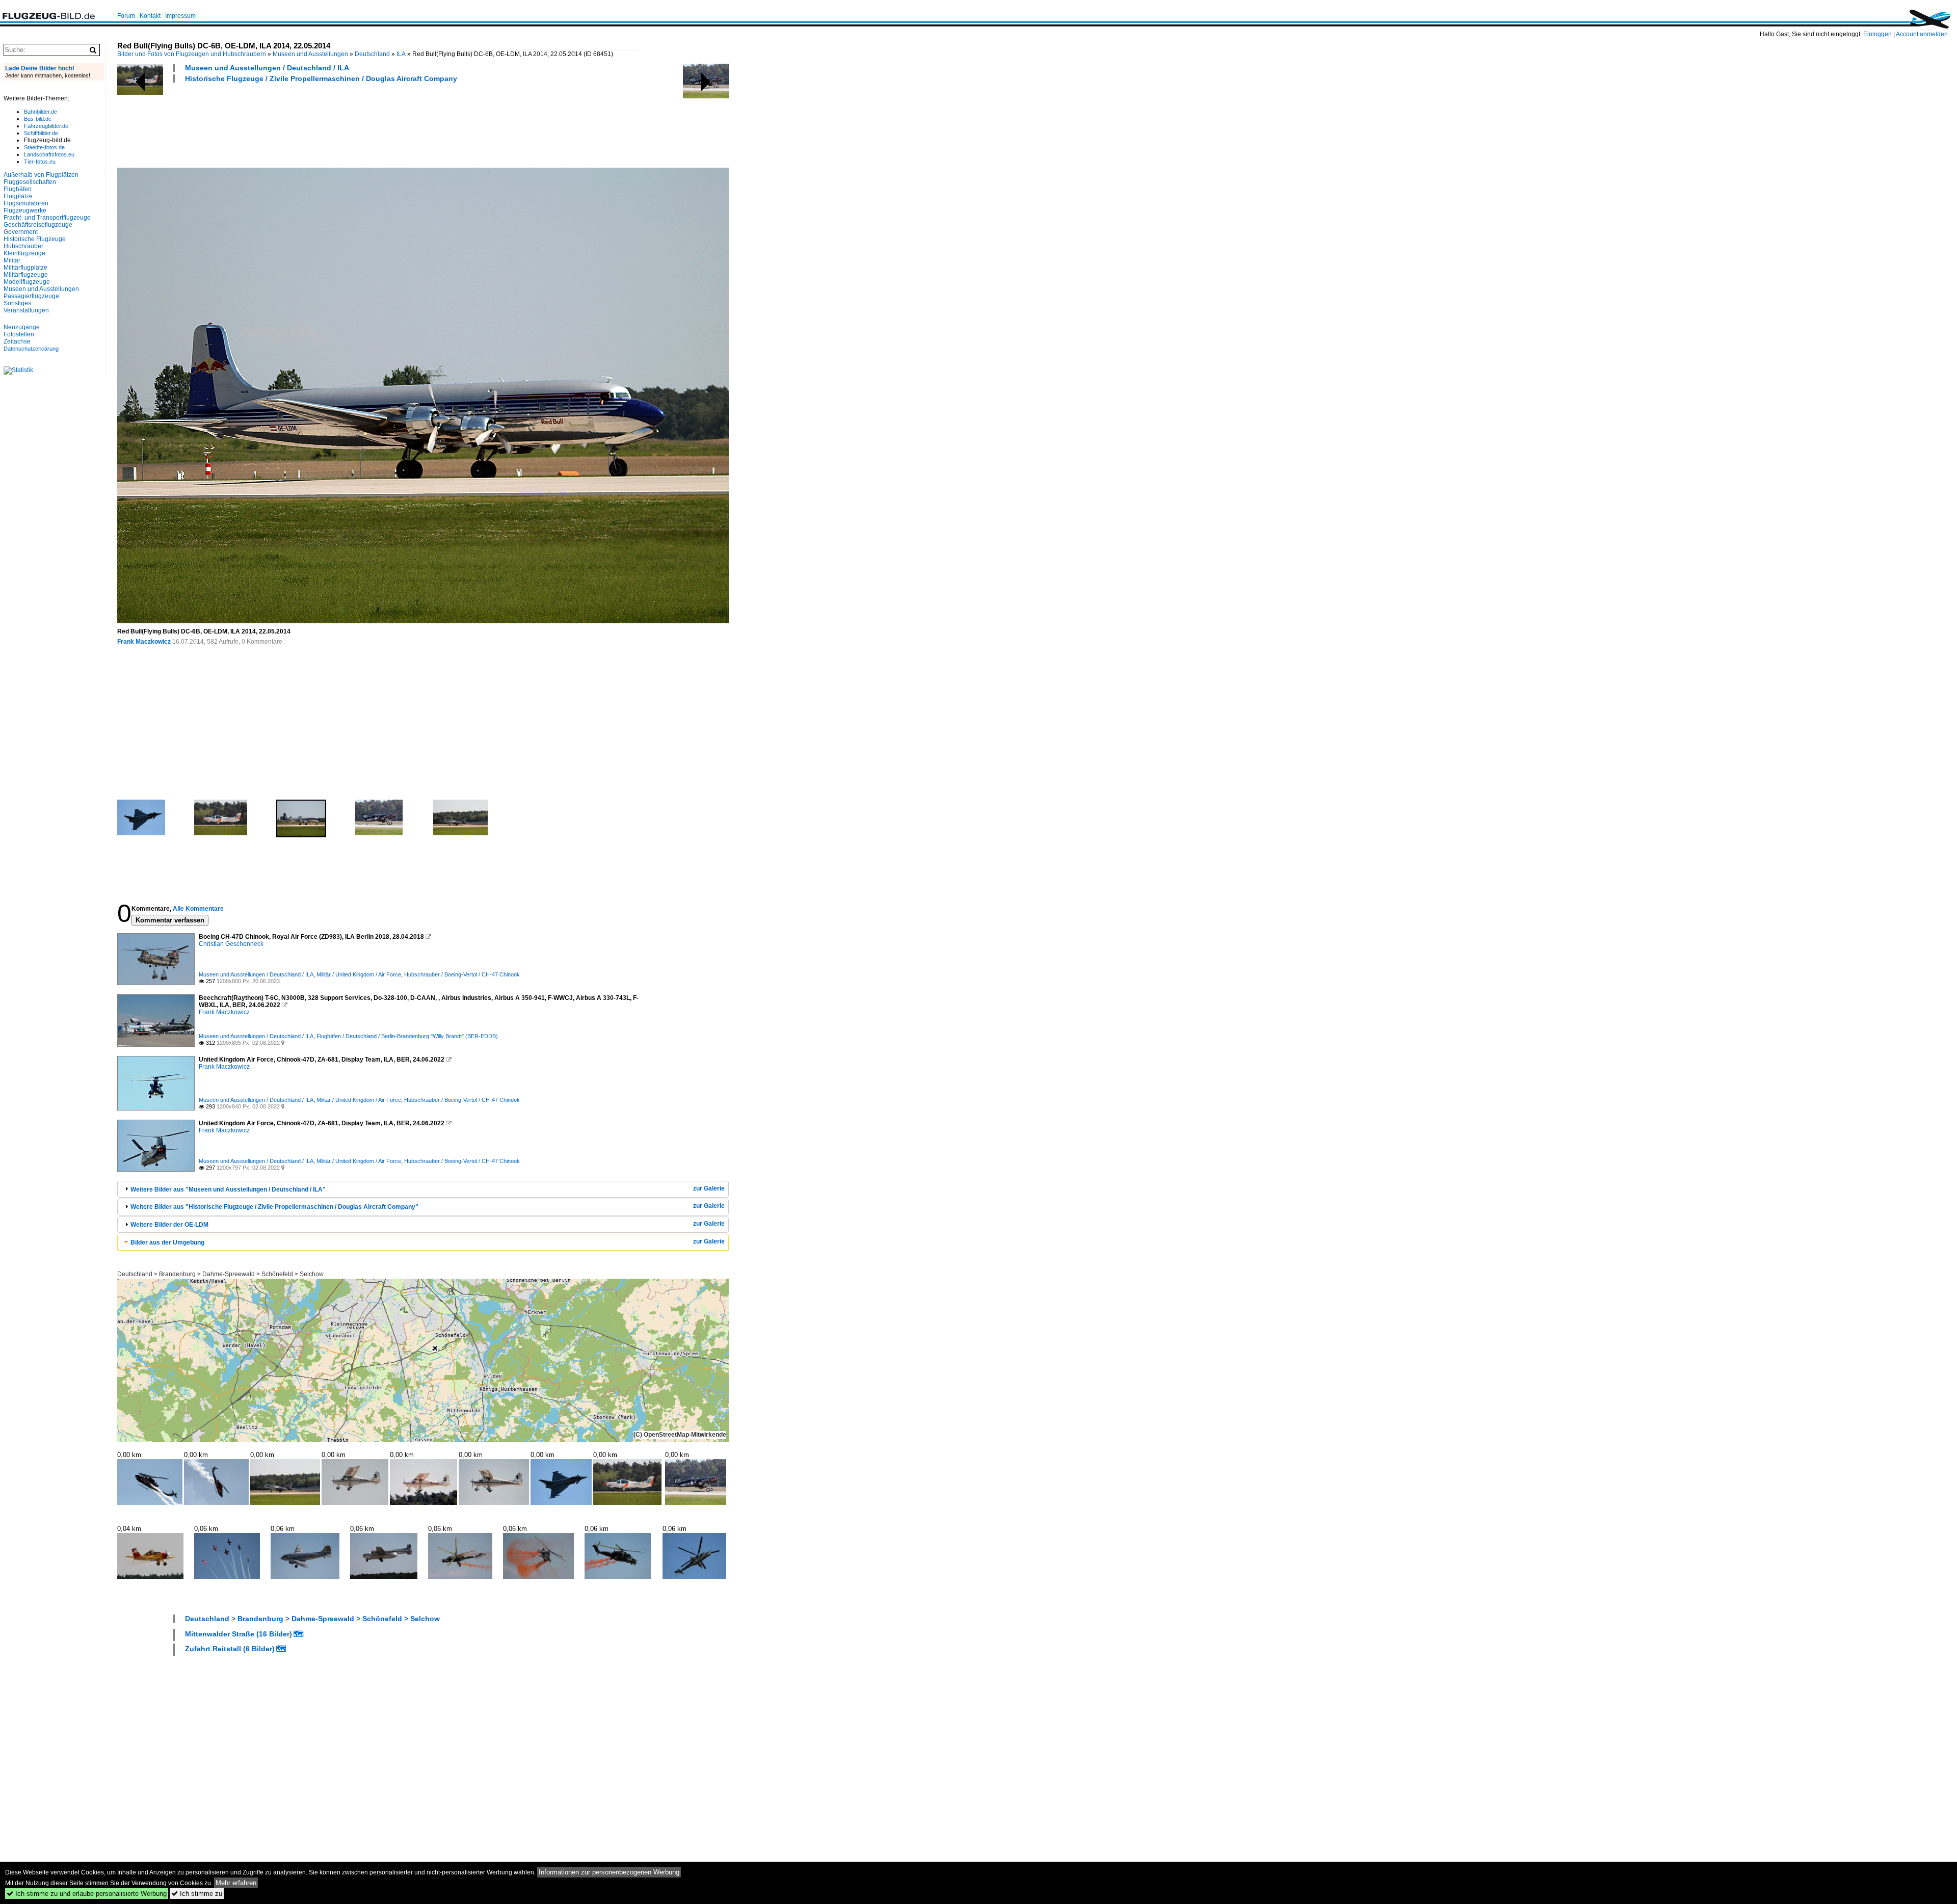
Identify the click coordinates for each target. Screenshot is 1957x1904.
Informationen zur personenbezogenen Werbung (609, 1872)
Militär (12, 260)
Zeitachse (17, 341)
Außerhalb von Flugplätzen (41, 175)
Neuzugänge (22, 327)
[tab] (423, 1189)
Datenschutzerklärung (31, 349)
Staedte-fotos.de (44, 147)
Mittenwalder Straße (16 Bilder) (239, 1634)
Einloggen (1877, 34)
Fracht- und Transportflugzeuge (47, 218)
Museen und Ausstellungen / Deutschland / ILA (267, 68)
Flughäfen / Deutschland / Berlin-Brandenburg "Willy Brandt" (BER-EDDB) (407, 1036)
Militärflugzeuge (26, 275)
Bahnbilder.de (41, 112)
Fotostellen (19, 334)
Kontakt (150, 16)
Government (21, 232)
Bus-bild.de (38, 119)
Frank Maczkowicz (144, 642)
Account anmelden (1922, 34)
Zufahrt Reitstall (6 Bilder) (230, 1649)
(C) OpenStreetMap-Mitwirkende (680, 1435)
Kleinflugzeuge (24, 253)
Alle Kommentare (198, 909)
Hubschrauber (23, 246)
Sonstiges (17, 303)
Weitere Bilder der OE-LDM (169, 1225)
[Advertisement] (303, 124)
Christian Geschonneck (231, 944)
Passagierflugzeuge (31, 296)
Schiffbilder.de (41, 133)
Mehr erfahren (236, 1883)
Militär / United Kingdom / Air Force (359, 974)
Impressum (180, 16)
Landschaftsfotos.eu (49, 154)
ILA (401, 54)
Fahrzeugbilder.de (46, 126)
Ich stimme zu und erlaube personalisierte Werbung (87, 1894)
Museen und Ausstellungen (310, 54)
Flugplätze (18, 196)
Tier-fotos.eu (40, 162)
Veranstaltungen (26, 310)
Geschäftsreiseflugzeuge (38, 225)
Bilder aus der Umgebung (167, 1242)
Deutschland (372, 54)
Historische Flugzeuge (35, 239)
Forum (126, 16)
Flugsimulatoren (26, 203)
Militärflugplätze (25, 268)
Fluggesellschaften (30, 182)
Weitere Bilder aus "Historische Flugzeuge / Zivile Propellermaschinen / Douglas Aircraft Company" (274, 1207)
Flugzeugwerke (25, 210)
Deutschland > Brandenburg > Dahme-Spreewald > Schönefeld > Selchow (220, 1274)
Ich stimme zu (197, 1894)
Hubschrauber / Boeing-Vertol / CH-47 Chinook (462, 974)
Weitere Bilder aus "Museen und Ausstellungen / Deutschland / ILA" (228, 1189)
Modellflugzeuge (27, 282)
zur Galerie (709, 1188)
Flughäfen (18, 189)
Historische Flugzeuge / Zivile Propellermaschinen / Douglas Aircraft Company (321, 78)
